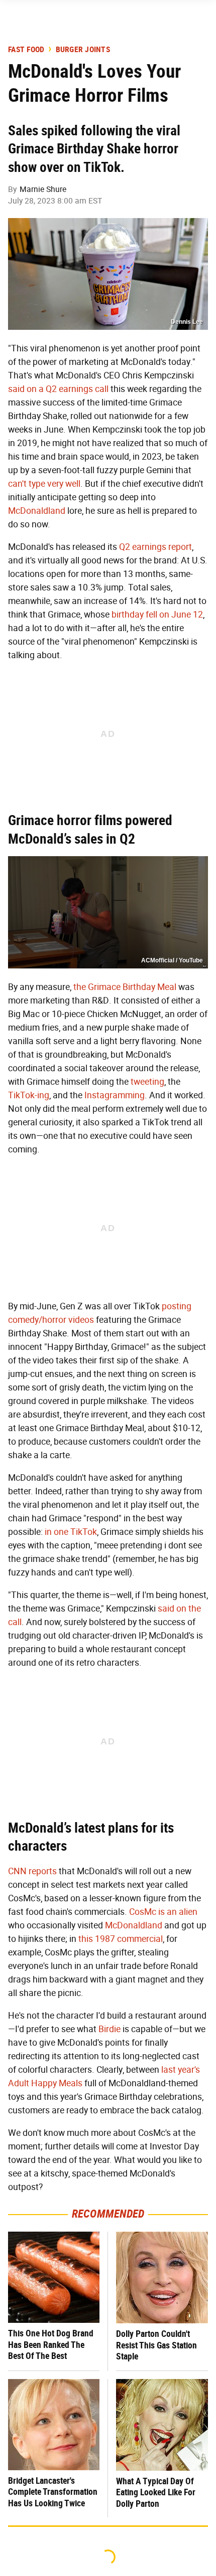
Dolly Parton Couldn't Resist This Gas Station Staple (156, 2345)
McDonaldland (37, 511)
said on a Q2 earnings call (58, 389)
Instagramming (115, 1095)
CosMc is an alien (163, 1912)
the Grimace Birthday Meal (125, 987)
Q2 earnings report (155, 547)
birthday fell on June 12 (157, 615)
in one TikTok (71, 1532)
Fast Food (26, 50)
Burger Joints (83, 50)
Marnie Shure (43, 189)
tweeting (147, 1082)
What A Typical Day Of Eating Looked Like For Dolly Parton (156, 2492)
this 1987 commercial (121, 1939)
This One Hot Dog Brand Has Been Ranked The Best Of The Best (51, 2344)
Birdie (110, 2029)
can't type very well (44, 484)
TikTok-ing (29, 1095)
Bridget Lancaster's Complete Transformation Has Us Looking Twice (53, 2492)
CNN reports (32, 1871)
